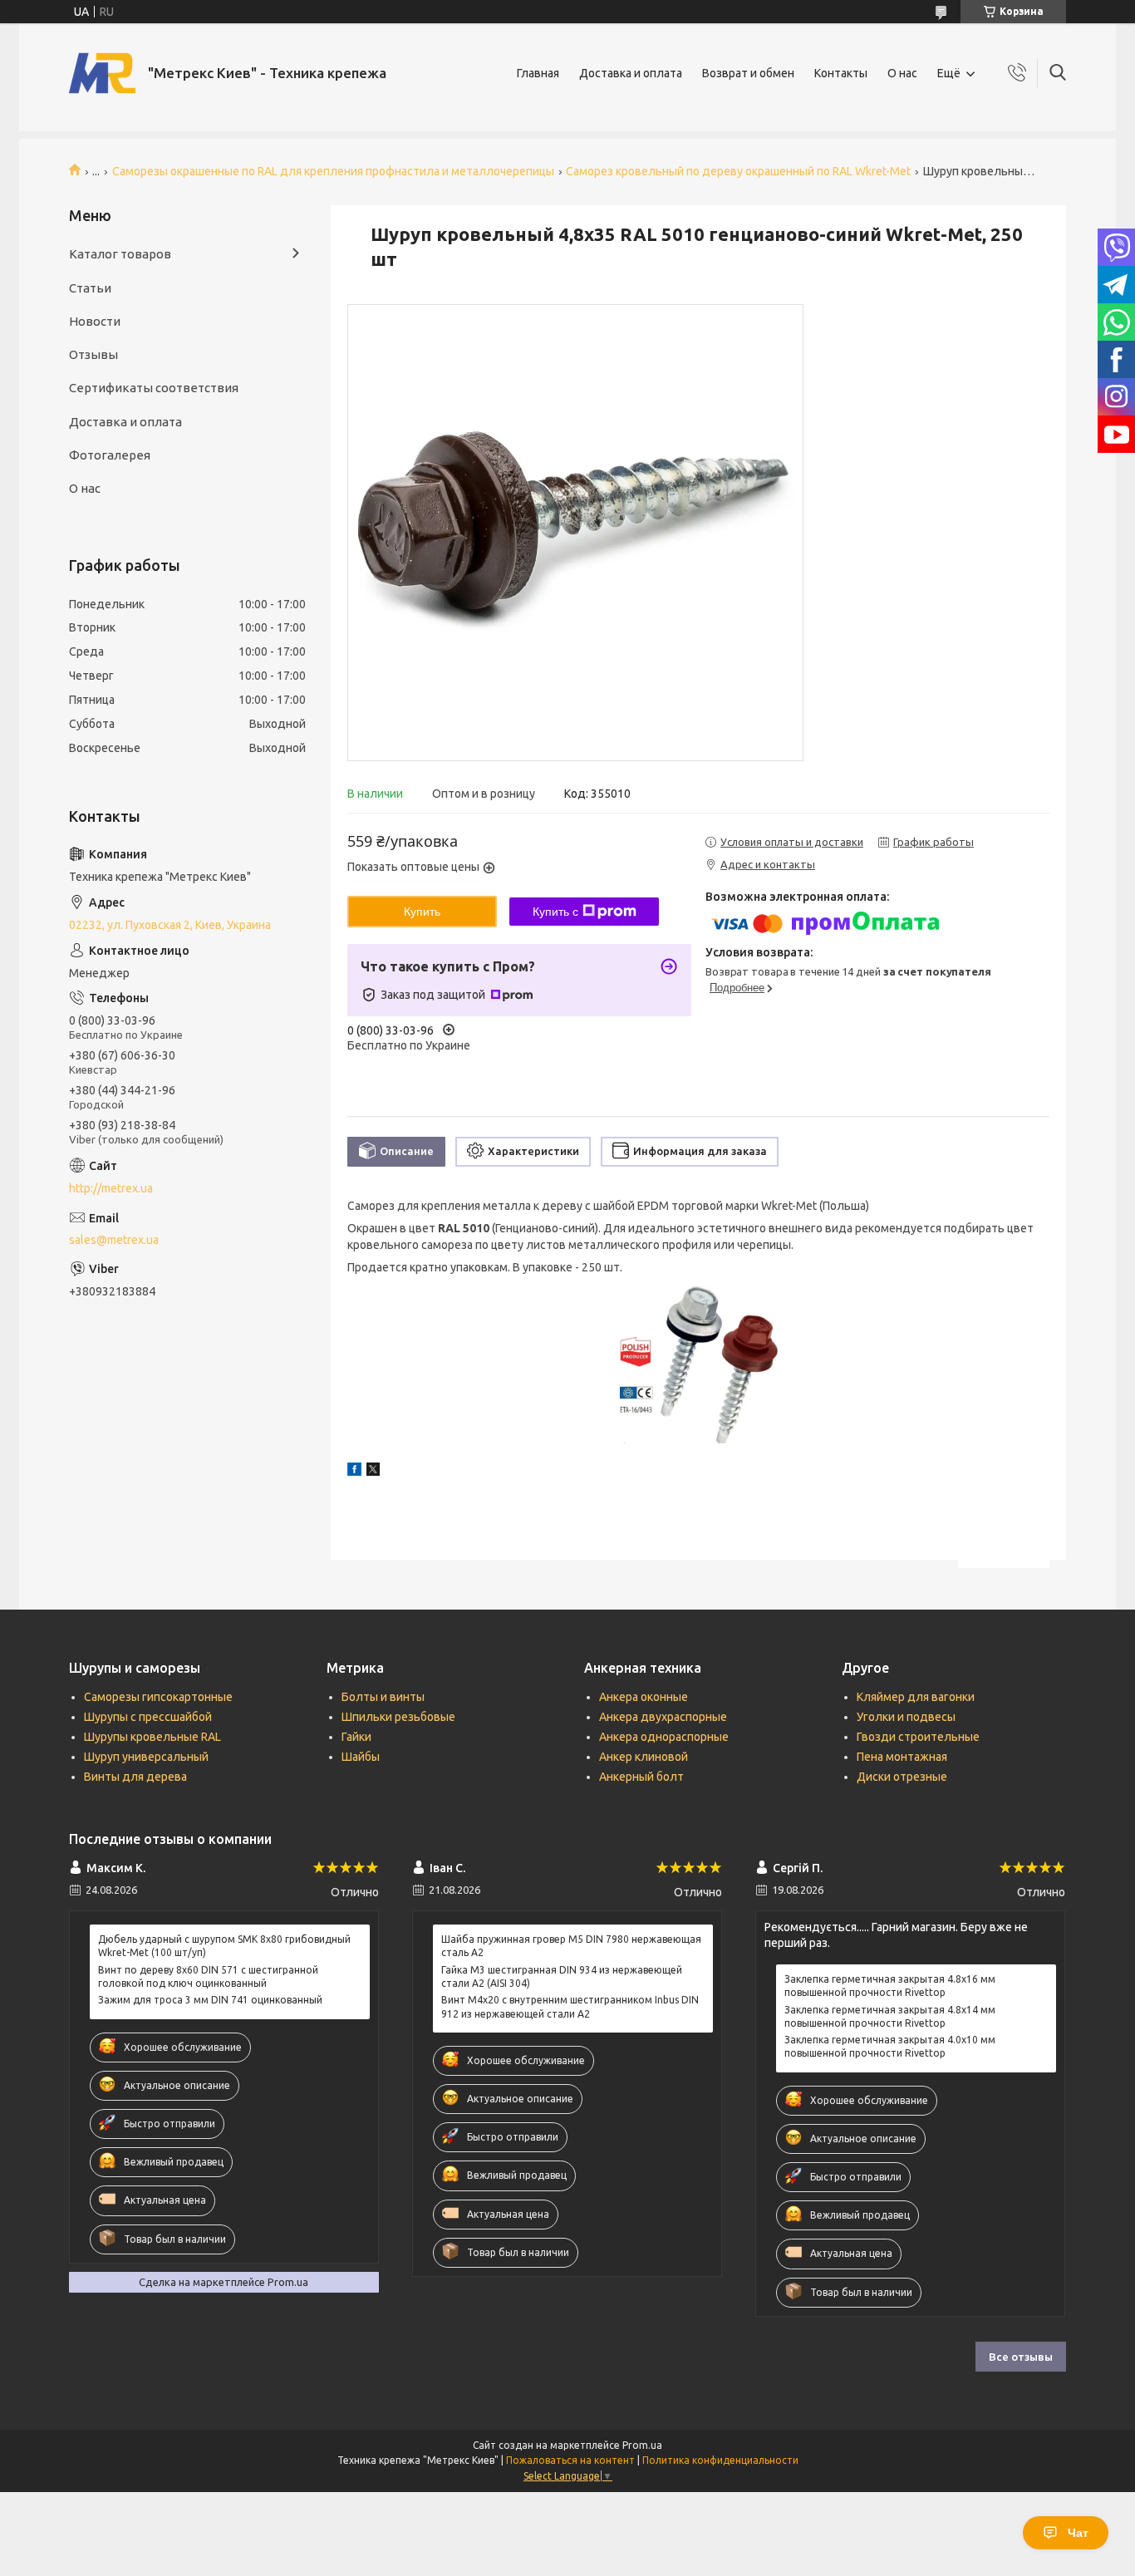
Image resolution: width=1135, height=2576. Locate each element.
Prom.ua (642, 2445)
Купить (422, 912)
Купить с (555, 912)
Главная (538, 73)
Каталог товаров (120, 254)
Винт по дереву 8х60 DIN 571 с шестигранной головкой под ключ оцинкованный (208, 1976)
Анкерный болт (641, 1777)
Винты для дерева (135, 1777)
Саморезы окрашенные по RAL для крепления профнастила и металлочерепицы (333, 171)
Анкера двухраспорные (663, 1717)
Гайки (356, 1737)
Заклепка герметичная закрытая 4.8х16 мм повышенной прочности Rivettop (890, 1986)
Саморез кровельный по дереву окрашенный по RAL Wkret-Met (738, 171)
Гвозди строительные (918, 1737)
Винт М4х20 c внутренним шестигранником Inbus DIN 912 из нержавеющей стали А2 (570, 2006)
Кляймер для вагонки (916, 1697)
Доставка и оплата (631, 73)
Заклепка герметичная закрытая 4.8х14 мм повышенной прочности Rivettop (890, 2016)
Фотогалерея (110, 455)
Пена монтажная (902, 1757)
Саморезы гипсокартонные (158, 1697)
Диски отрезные (902, 1777)
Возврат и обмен (748, 73)
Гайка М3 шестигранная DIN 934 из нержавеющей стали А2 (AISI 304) (562, 1976)
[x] (373, 1472)
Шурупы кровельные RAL (152, 1737)
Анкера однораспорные (664, 1737)
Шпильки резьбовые (398, 1717)
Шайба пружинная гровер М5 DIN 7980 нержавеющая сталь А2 (571, 1946)
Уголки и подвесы (906, 1717)
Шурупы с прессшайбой (148, 1717)
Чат (1078, 2533)
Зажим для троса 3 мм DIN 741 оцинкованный (210, 2000)
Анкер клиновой (644, 1757)
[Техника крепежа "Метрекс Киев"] (102, 73)
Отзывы (93, 354)
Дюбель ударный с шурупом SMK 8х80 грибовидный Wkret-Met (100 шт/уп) (224, 1946)
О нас (902, 73)
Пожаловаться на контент (570, 2460)
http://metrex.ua (111, 1188)
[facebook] (354, 1472)
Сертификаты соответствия (154, 388)
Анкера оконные (644, 1697)
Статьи (90, 288)
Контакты (841, 73)
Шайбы (361, 1757)
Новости (95, 321)
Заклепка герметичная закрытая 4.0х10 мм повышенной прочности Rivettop (890, 2046)
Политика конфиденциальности (720, 2460)
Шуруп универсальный (146, 1757)
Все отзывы (1021, 2357)
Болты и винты (383, 1697)
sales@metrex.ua (114, 1240)
